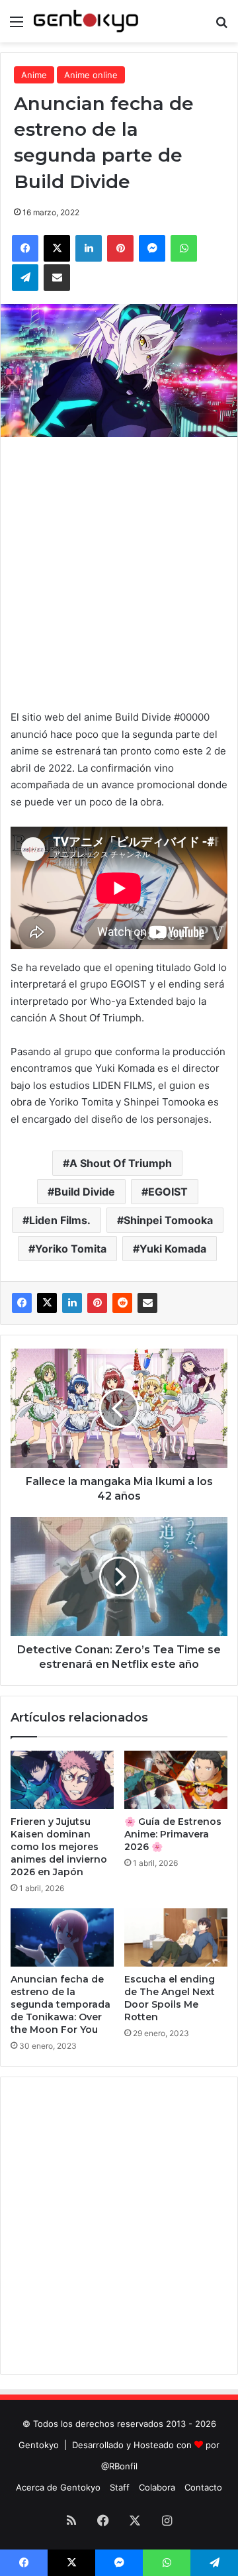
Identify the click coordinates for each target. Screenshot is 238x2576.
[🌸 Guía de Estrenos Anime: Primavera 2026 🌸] (176, 1780)
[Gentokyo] (86, 21)
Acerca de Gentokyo (58, 2487)
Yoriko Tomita (71, 1249)
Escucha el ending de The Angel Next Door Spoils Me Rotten (170, 1998)
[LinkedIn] (72, 1303)
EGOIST (168, 1192)
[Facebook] (22, 1303)
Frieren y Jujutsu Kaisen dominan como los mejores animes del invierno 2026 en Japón (59, 1847)
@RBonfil (119, 2466)
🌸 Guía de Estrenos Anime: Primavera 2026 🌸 (173, 1834)
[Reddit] (122, 1303)
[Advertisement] (119, 570)
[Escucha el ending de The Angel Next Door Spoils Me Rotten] (176, 1937)
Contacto (203, 2487)
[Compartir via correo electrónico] (147, 1303)
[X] (47, 1303)
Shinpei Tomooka (168, 1220)
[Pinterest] (97, 1303)
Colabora (157, 2487)
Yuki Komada (173, 1249)
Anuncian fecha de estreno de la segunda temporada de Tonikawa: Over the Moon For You (60, 2004)
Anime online (91, 75)
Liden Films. (60, 1220)
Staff (120, 2487)
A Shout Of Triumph (121, 1163)
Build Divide (85, 1192)
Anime (34, 75)
